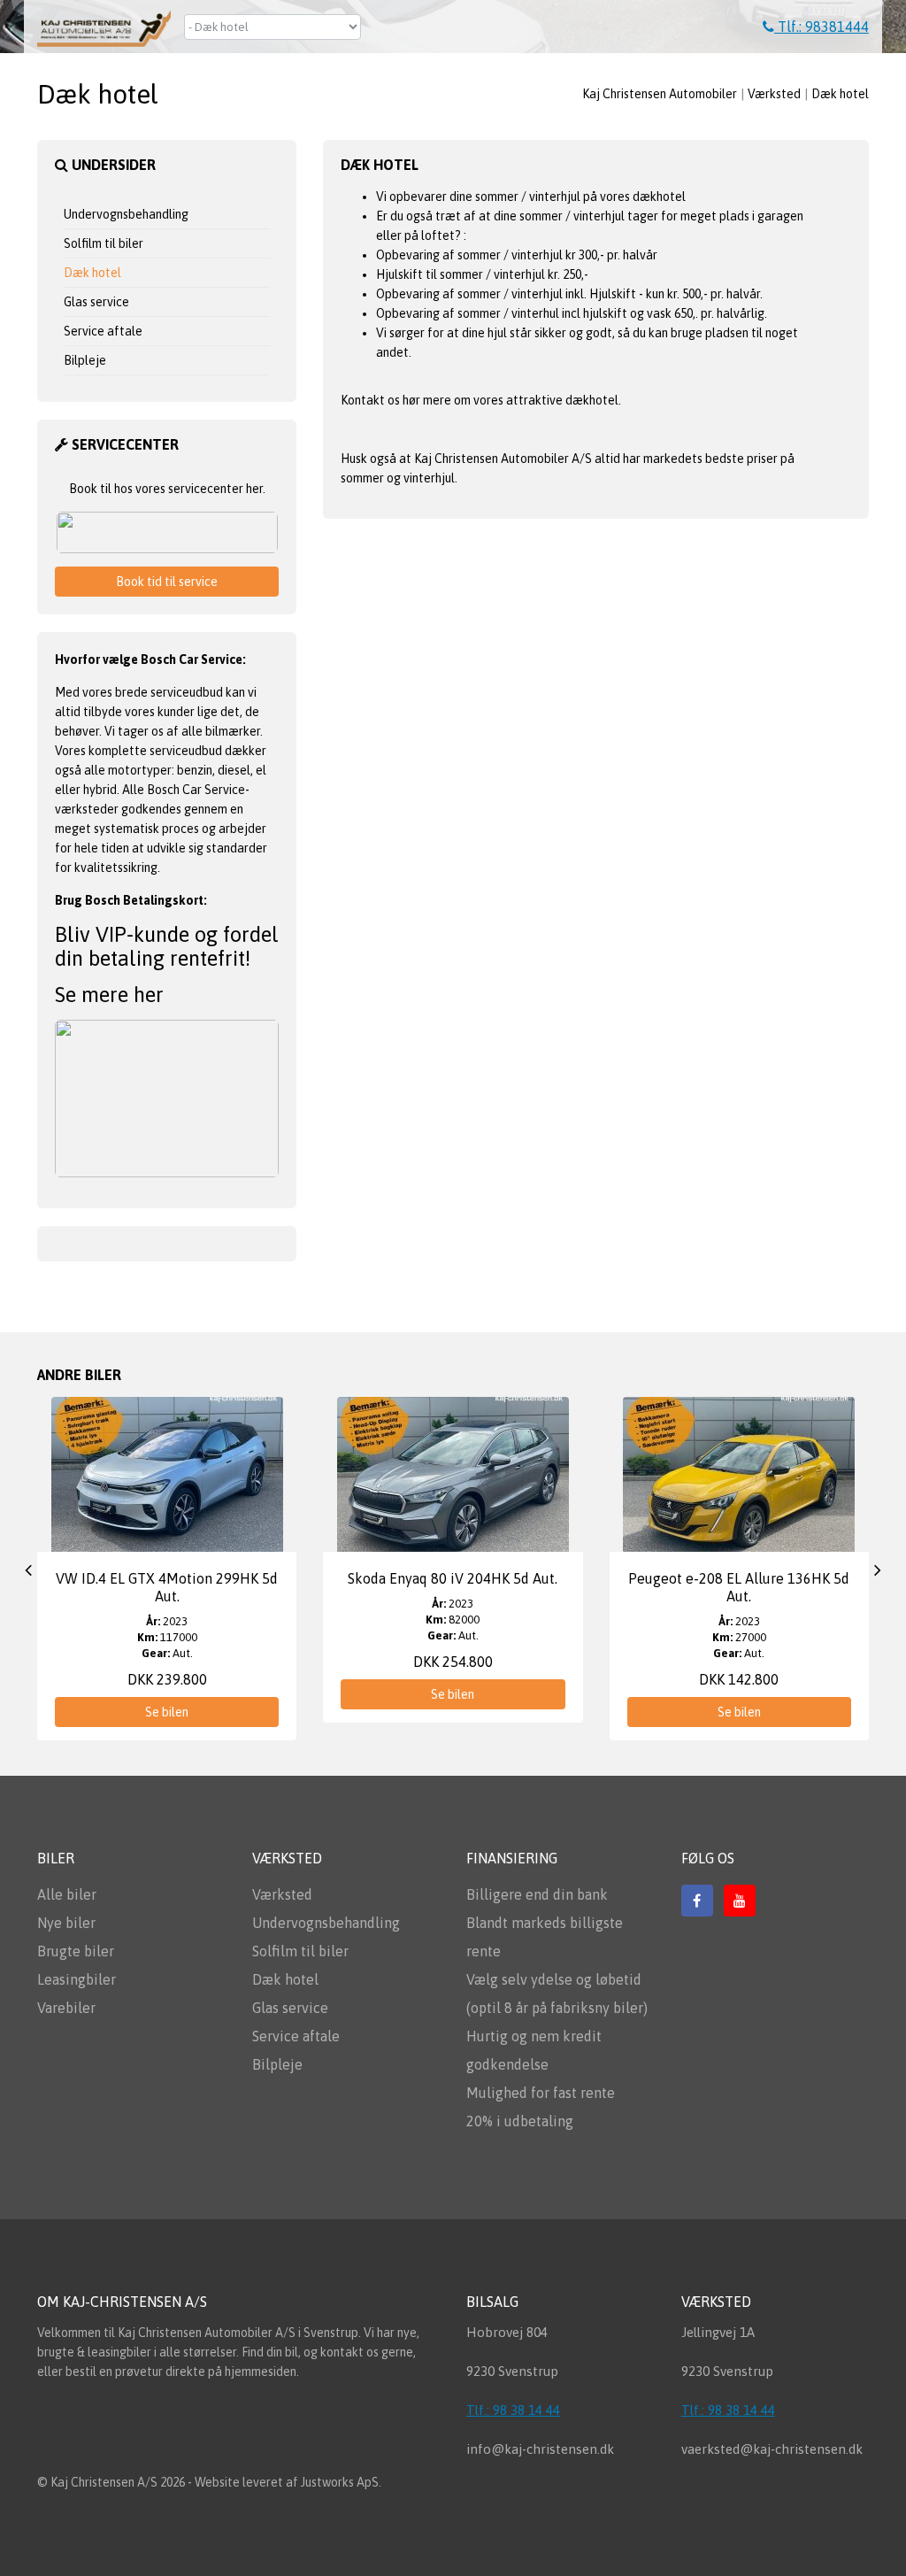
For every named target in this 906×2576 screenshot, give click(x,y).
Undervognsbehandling (126, 214)
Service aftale (103, 331)
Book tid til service (167, 582)
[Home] (111, 23)
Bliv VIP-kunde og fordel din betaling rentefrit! (167, 946)
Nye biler (66, 1923)
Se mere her (109, 995)
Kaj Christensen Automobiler (660, 94)
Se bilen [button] (167, 1712)
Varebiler (66, 2008)
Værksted (774, 94)
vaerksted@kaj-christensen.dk (772, 2449)
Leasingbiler (77, 1979)
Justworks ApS (340, 2482)
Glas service (96, 302)
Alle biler (67, 1894)
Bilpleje (85, 360)
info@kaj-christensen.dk (540, 2449)
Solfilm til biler (104, 243)
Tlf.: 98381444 (822, 27)
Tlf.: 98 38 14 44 (513, 2410)
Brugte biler (76, 1951)
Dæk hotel (840, 94)
